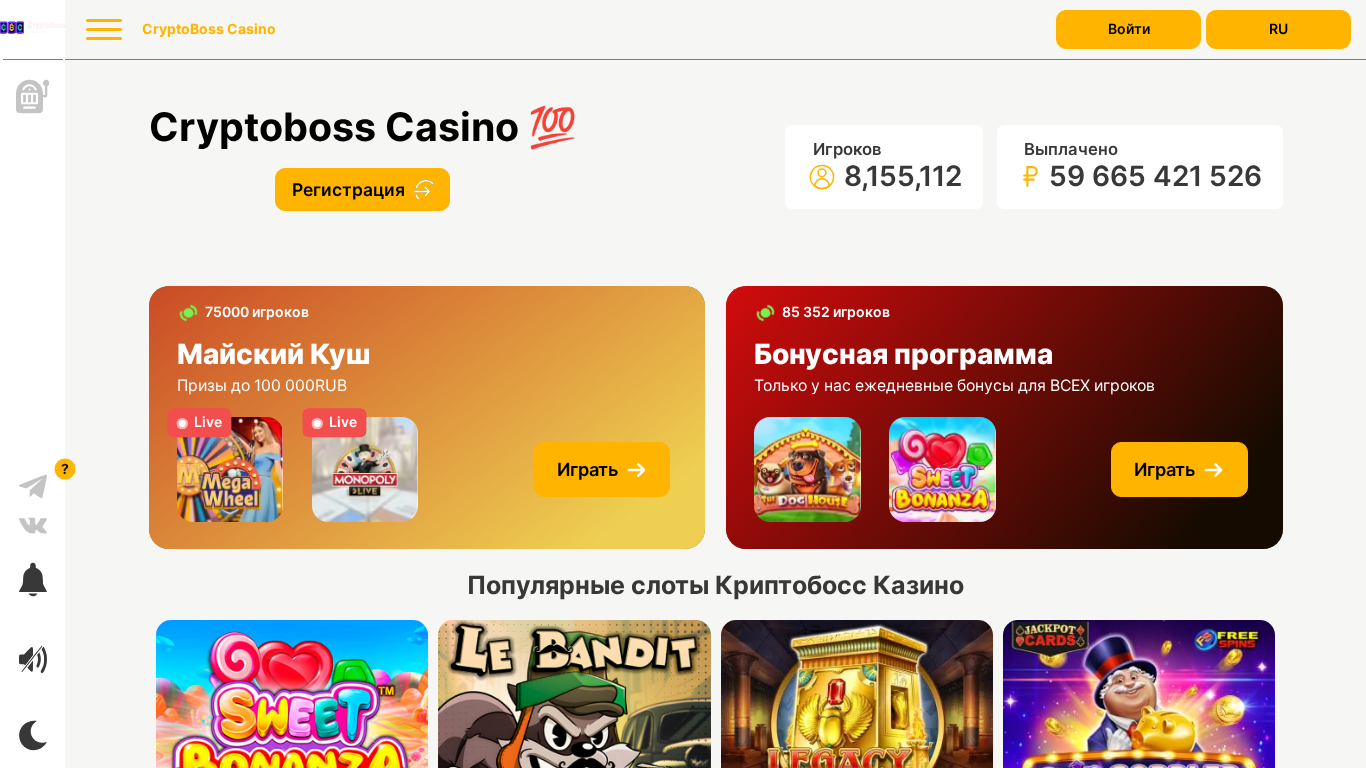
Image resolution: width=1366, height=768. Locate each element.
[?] (33, 479)
